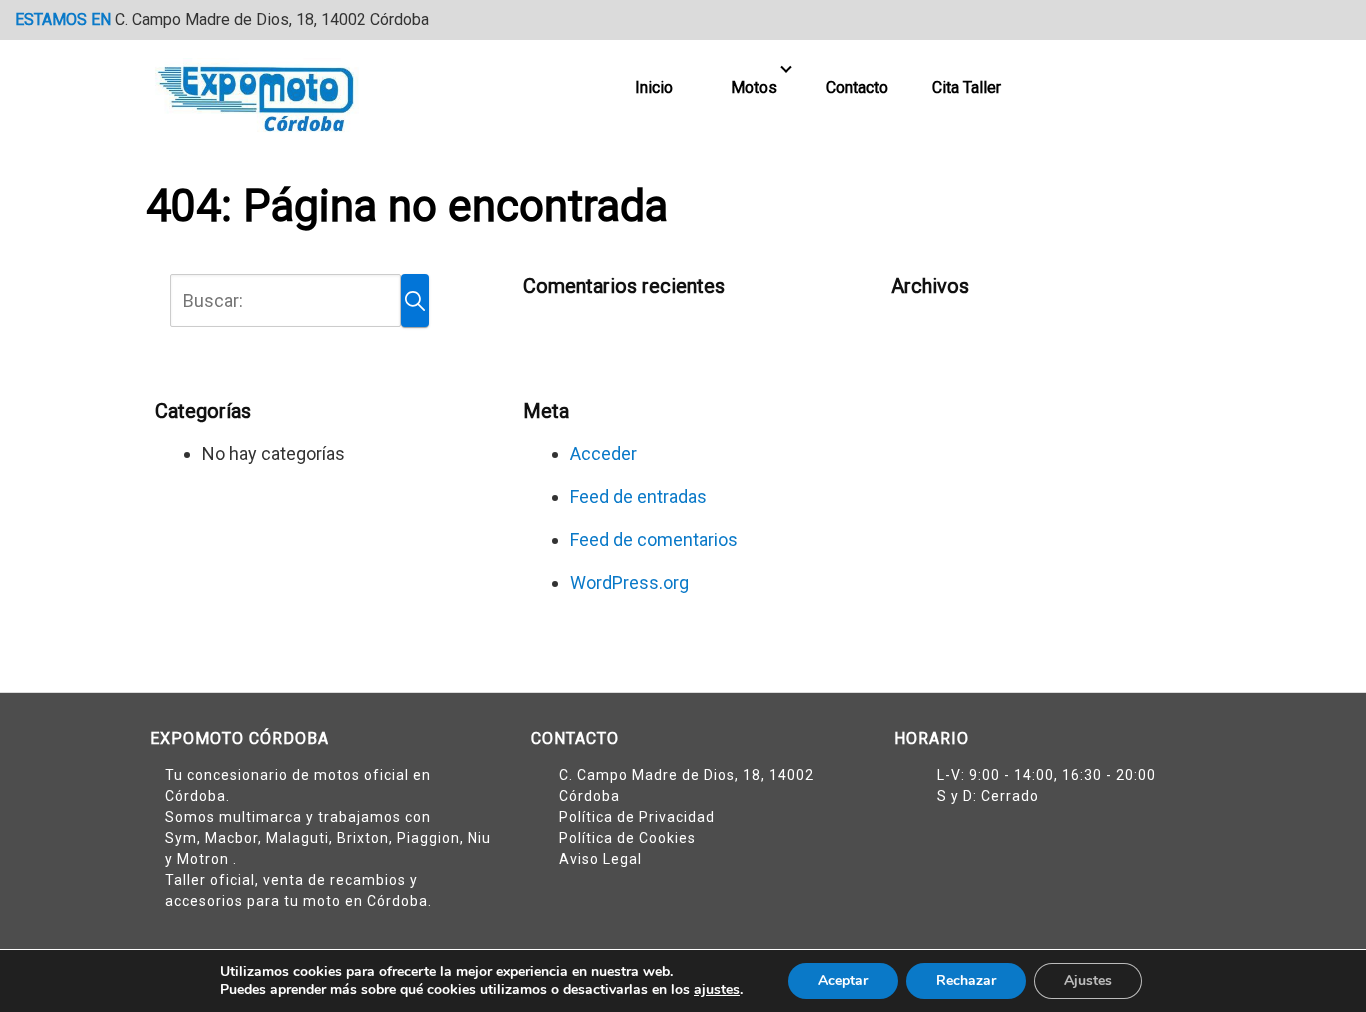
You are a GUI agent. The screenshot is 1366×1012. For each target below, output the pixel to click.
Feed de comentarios (654, 539)
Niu (479, 838)
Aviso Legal (600, 859)
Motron (205, 859)
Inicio (654, 87)
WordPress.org (629, 582)
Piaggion (428, 838)
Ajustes (1088, 980)
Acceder (603, 453)
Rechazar (966, 980)
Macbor (231, 838)
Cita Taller (966, 87)
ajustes (717, 990)
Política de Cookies (627, 838)
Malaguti (297, 838)
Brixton (363, 838)
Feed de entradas (638, 496)
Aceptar (843, 980)
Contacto (857, 87)
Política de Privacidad (637, 817)
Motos (754, 87)
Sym (181, 838)
